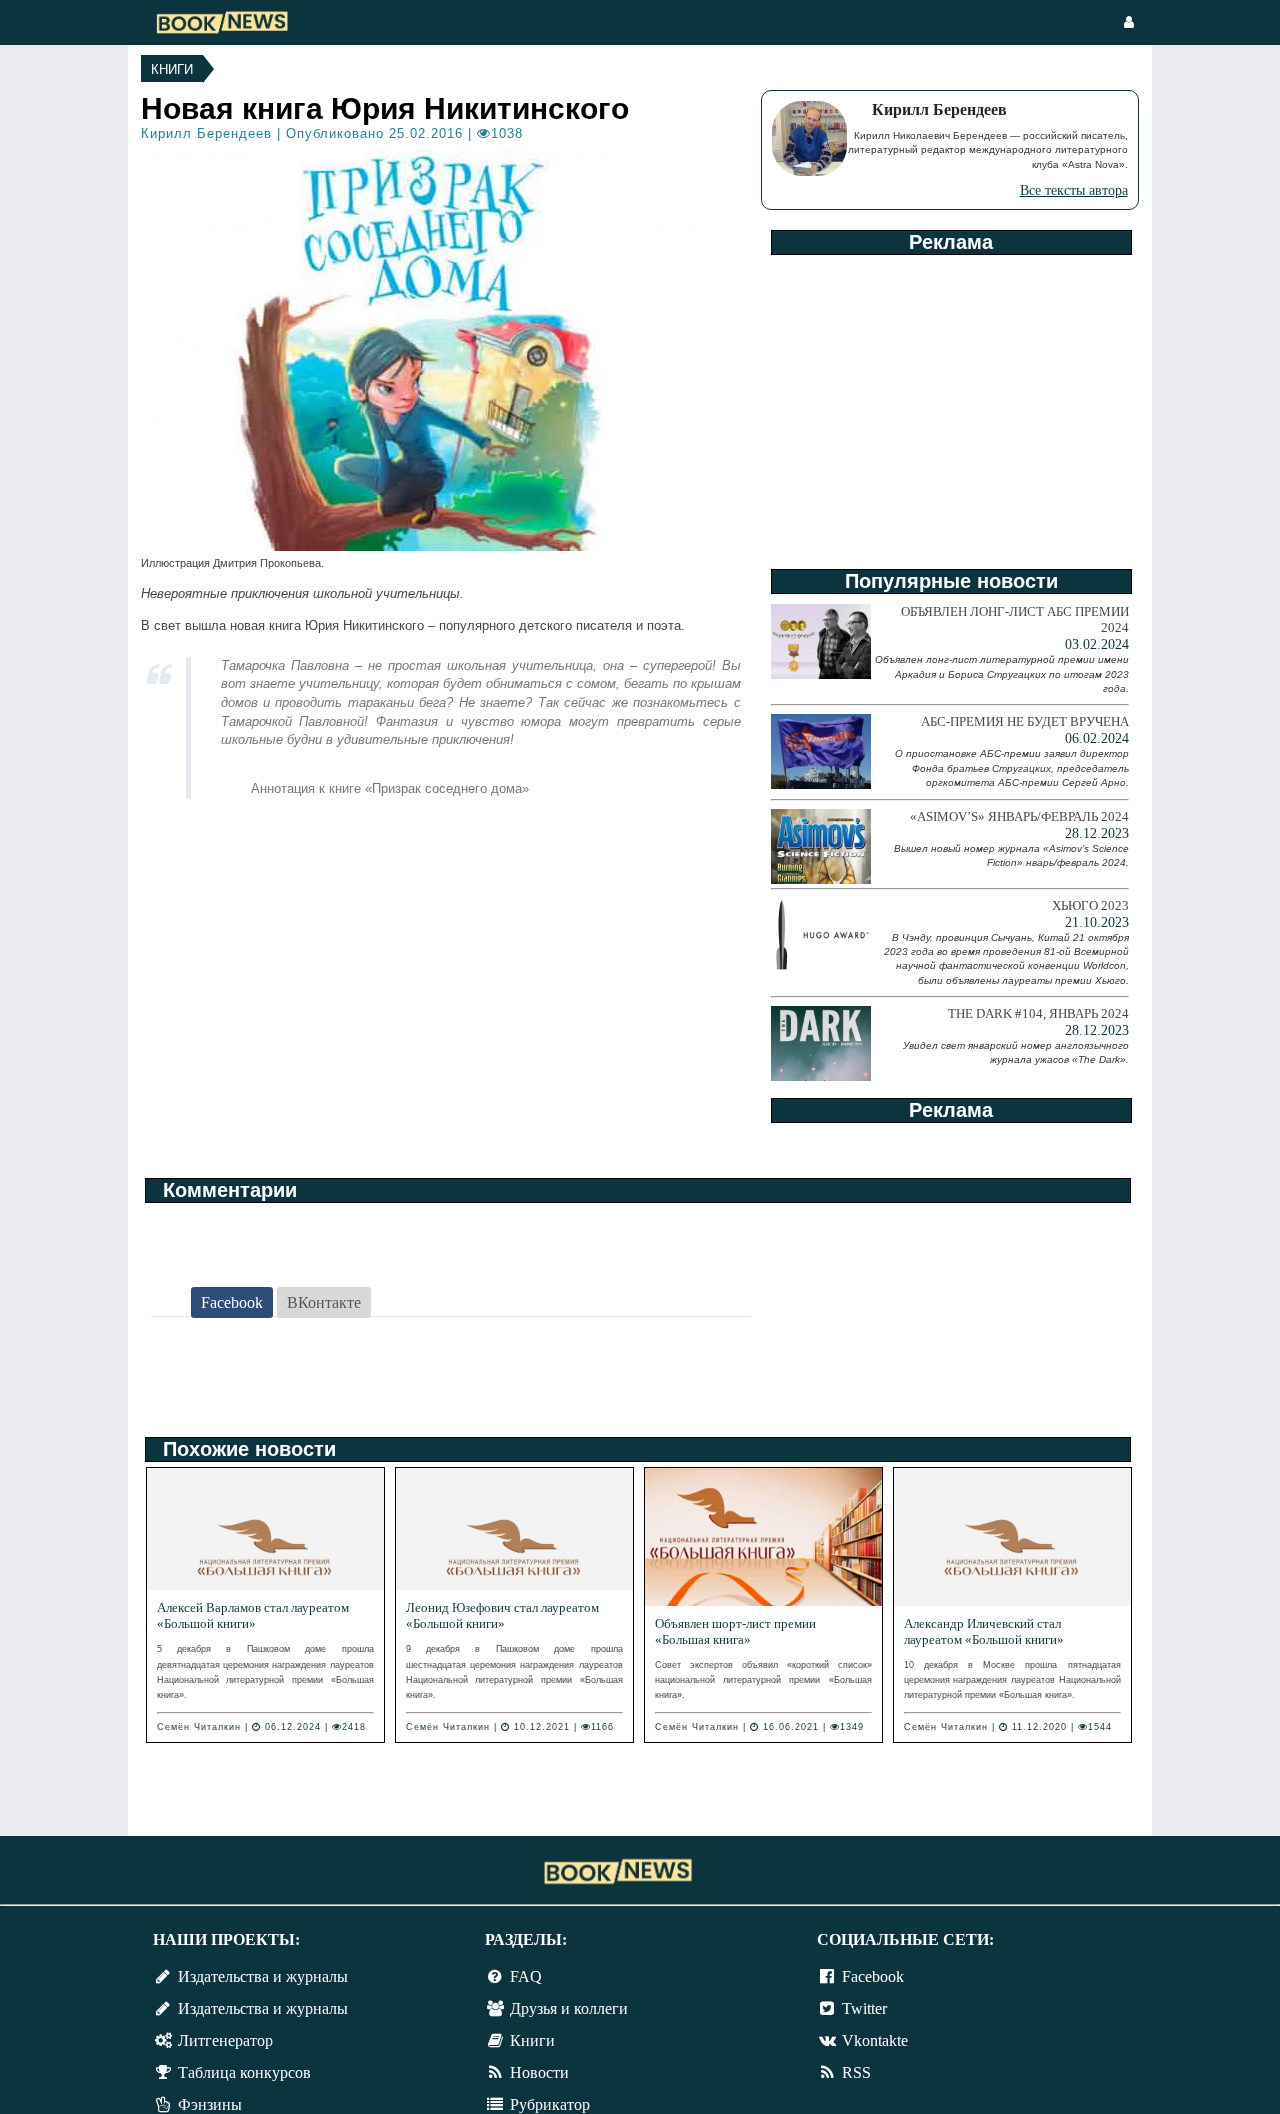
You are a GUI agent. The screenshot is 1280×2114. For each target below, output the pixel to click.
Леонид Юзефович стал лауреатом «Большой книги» (502, 1615)
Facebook (873, 1976)
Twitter (864, 2008)
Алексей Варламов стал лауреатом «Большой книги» (253, 1615)
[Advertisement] (950, 405)
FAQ (526, 1976)
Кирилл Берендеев (206, 133)
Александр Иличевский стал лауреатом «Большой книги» (984, 1631)
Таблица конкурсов (244, 2072)
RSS (856, 2072)
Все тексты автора (1074, 190)
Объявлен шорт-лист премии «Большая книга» (735, 1631)
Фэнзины (210, 2104)
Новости (539, 2072)
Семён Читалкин (199, 1727)
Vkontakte (875, 2040)
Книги (172, 69)
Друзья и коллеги (569, 2008)
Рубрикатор (550, 2104)
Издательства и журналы (263, 1976)
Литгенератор (225, 2040)
